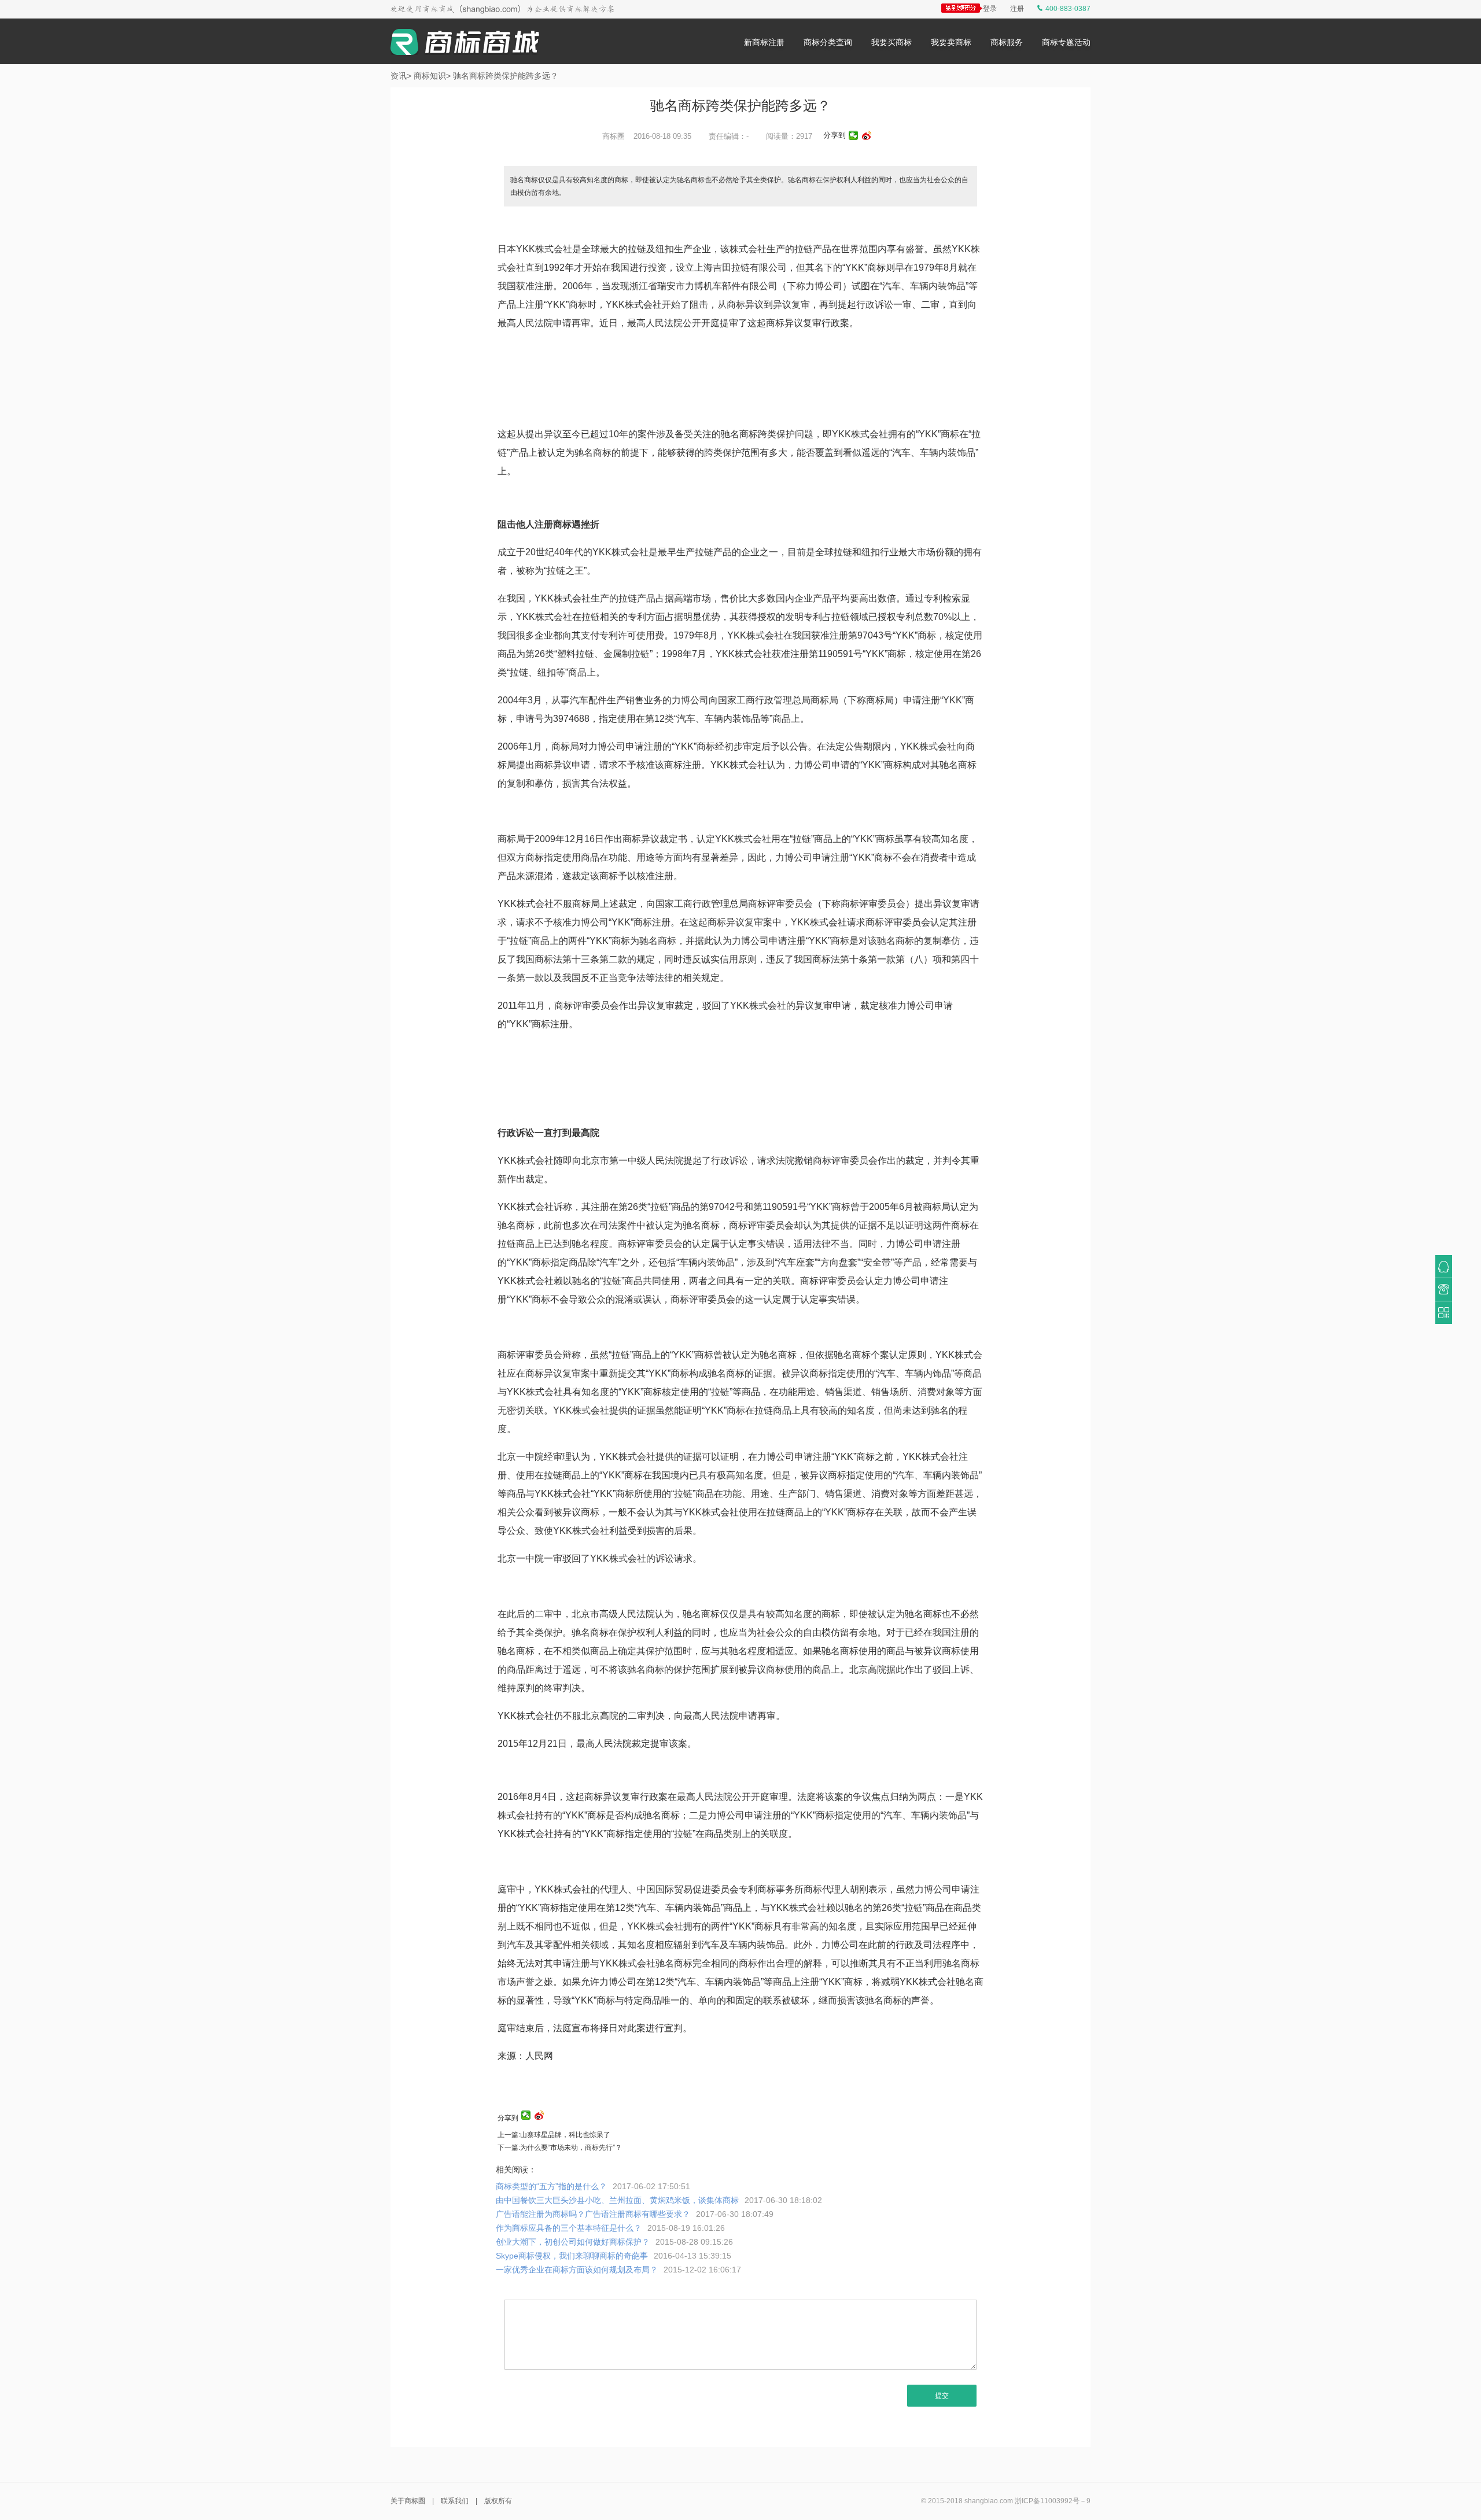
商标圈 (614, 136)
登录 (990, 9)
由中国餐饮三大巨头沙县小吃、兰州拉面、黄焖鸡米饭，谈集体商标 (659, 2200)
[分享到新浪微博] (867, 135)
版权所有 (498, 2501)
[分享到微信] (854, 135)
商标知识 (430, 76)
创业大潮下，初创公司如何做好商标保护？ (614, 2242)
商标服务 (1007, 42)
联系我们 (455, 2501)
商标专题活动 (1066, 42)
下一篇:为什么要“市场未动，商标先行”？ (560, 2148)
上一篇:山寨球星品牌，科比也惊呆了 (554, 2135)
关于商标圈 (408, 2501)
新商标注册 (764, 42)
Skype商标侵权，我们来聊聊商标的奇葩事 (614, 2256)
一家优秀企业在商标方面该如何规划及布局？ (618, 2270)
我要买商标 (891, 42)
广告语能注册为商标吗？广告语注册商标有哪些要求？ (635, 2214)
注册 (1017, 9)
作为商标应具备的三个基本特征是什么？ (610, 2228)
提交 (942, 2396)
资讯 (399, 76)
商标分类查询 (828, 42)
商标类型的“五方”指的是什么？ (593, 2186)
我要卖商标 (951, 42)
